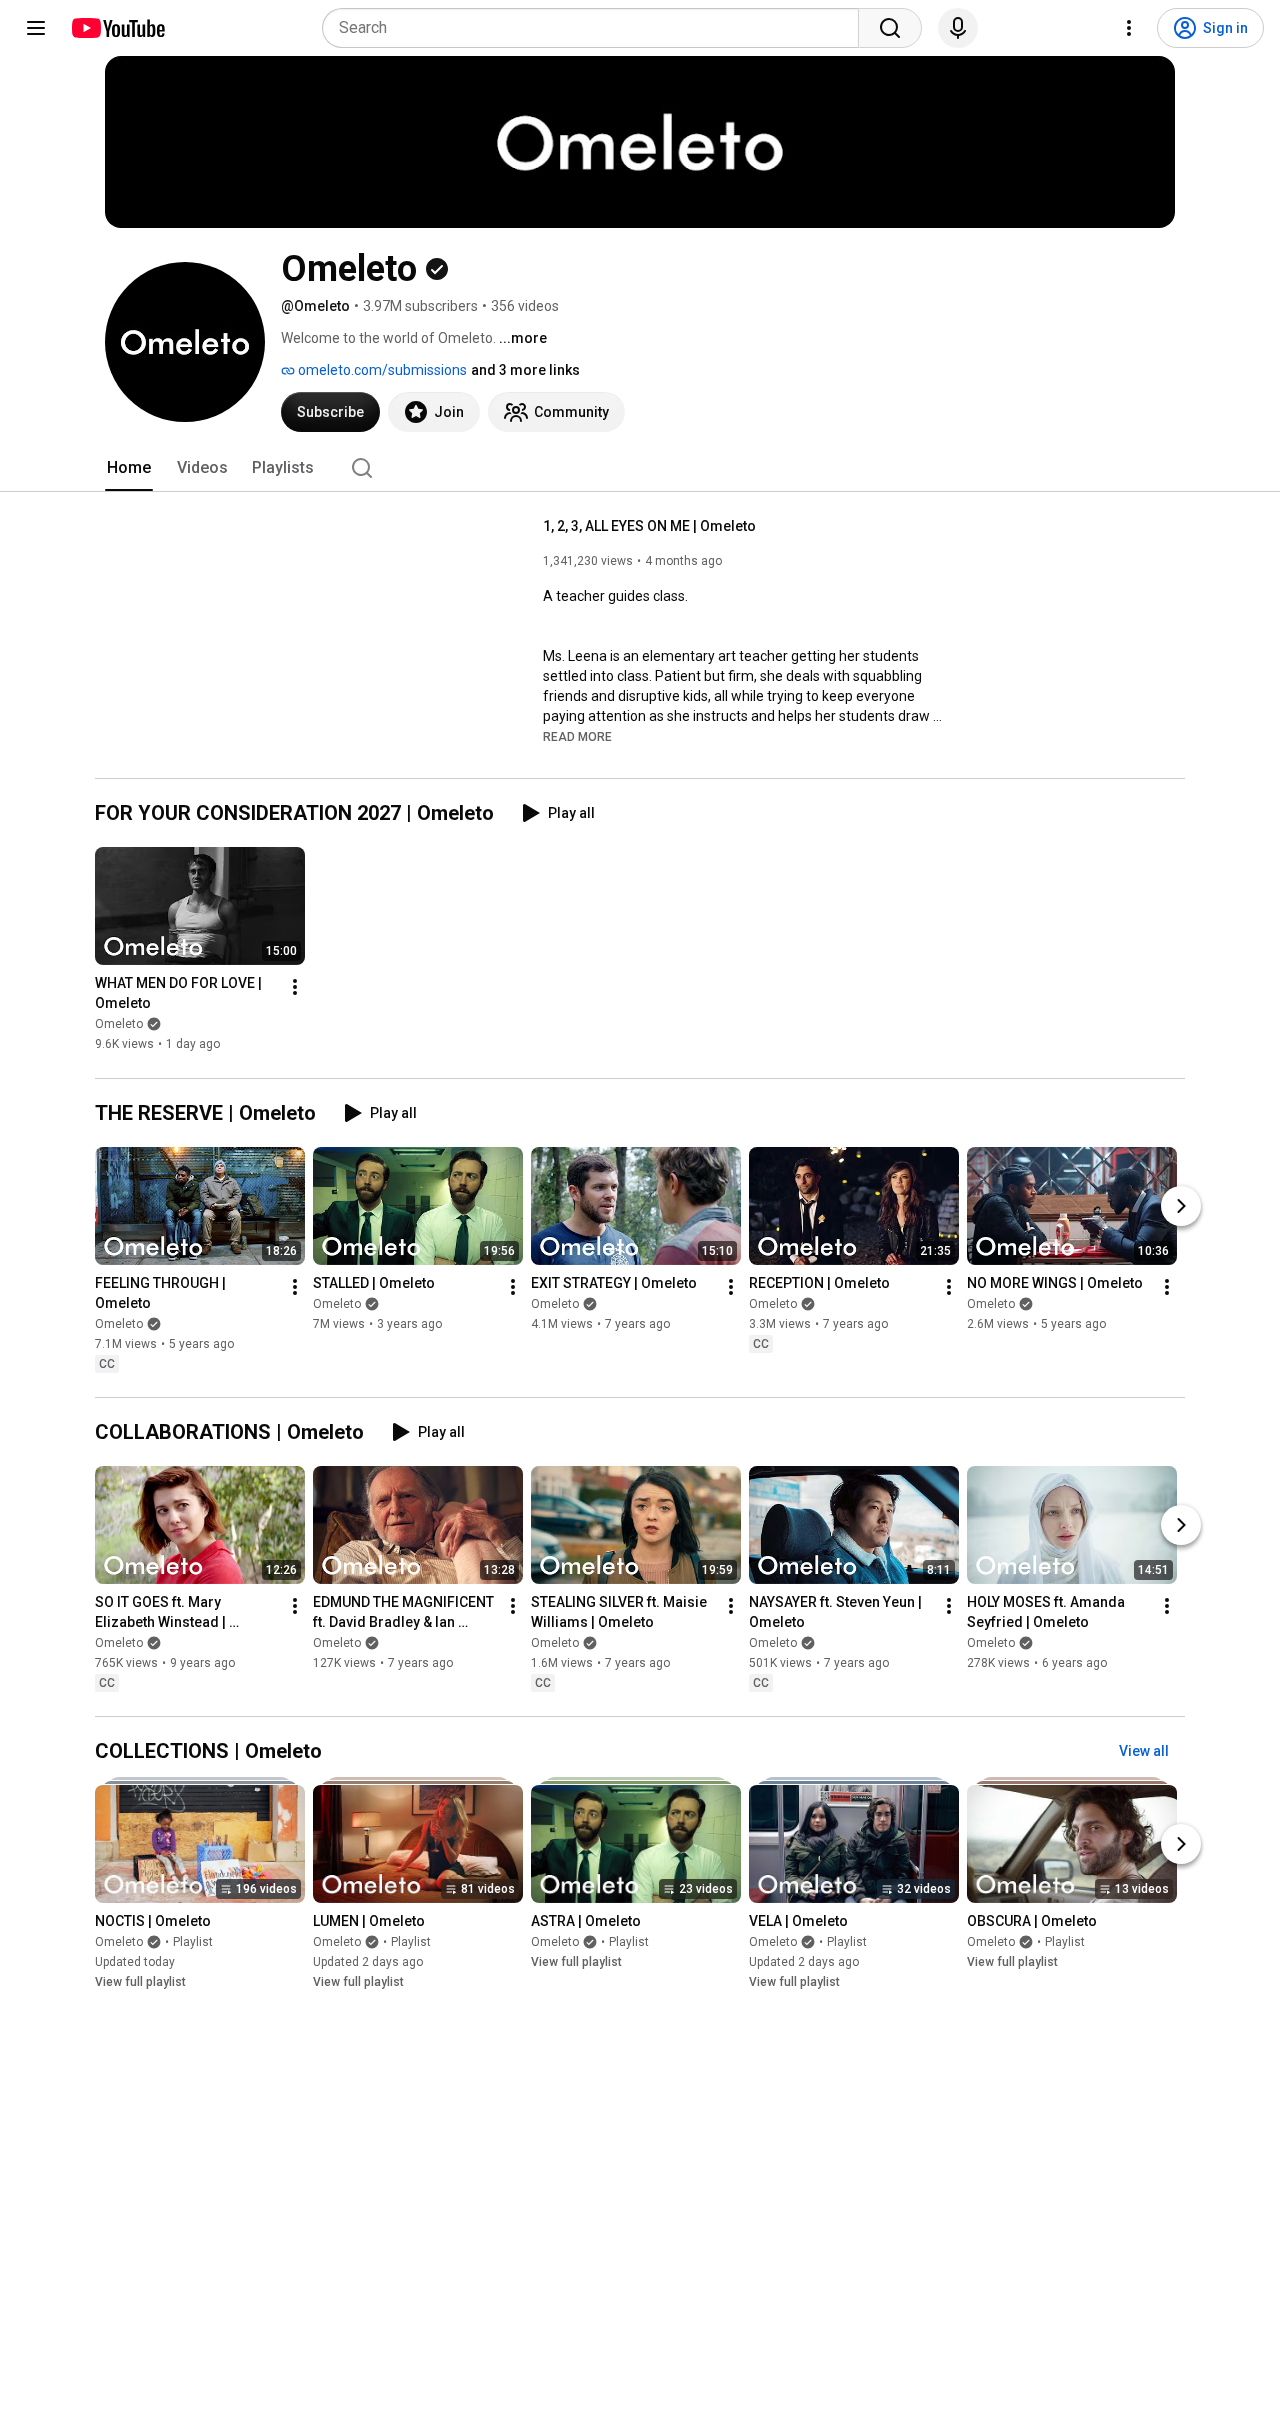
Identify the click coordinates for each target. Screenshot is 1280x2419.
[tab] (129, 468)
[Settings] (1129, 28)
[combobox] (596, 28)
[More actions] (295, 988)
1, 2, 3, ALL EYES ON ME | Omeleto (649, 526)
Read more (577, 737)
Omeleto (119, 1025)
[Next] (1181, 1206)
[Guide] (36, 28)
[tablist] (640, 468)
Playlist (193, 1942)
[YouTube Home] (117, 28)
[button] (577, 736)
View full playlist (140, 1982)
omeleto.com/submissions (381, 370)
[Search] (890, 28)
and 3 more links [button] (525, 370)
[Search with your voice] (958, 28)
